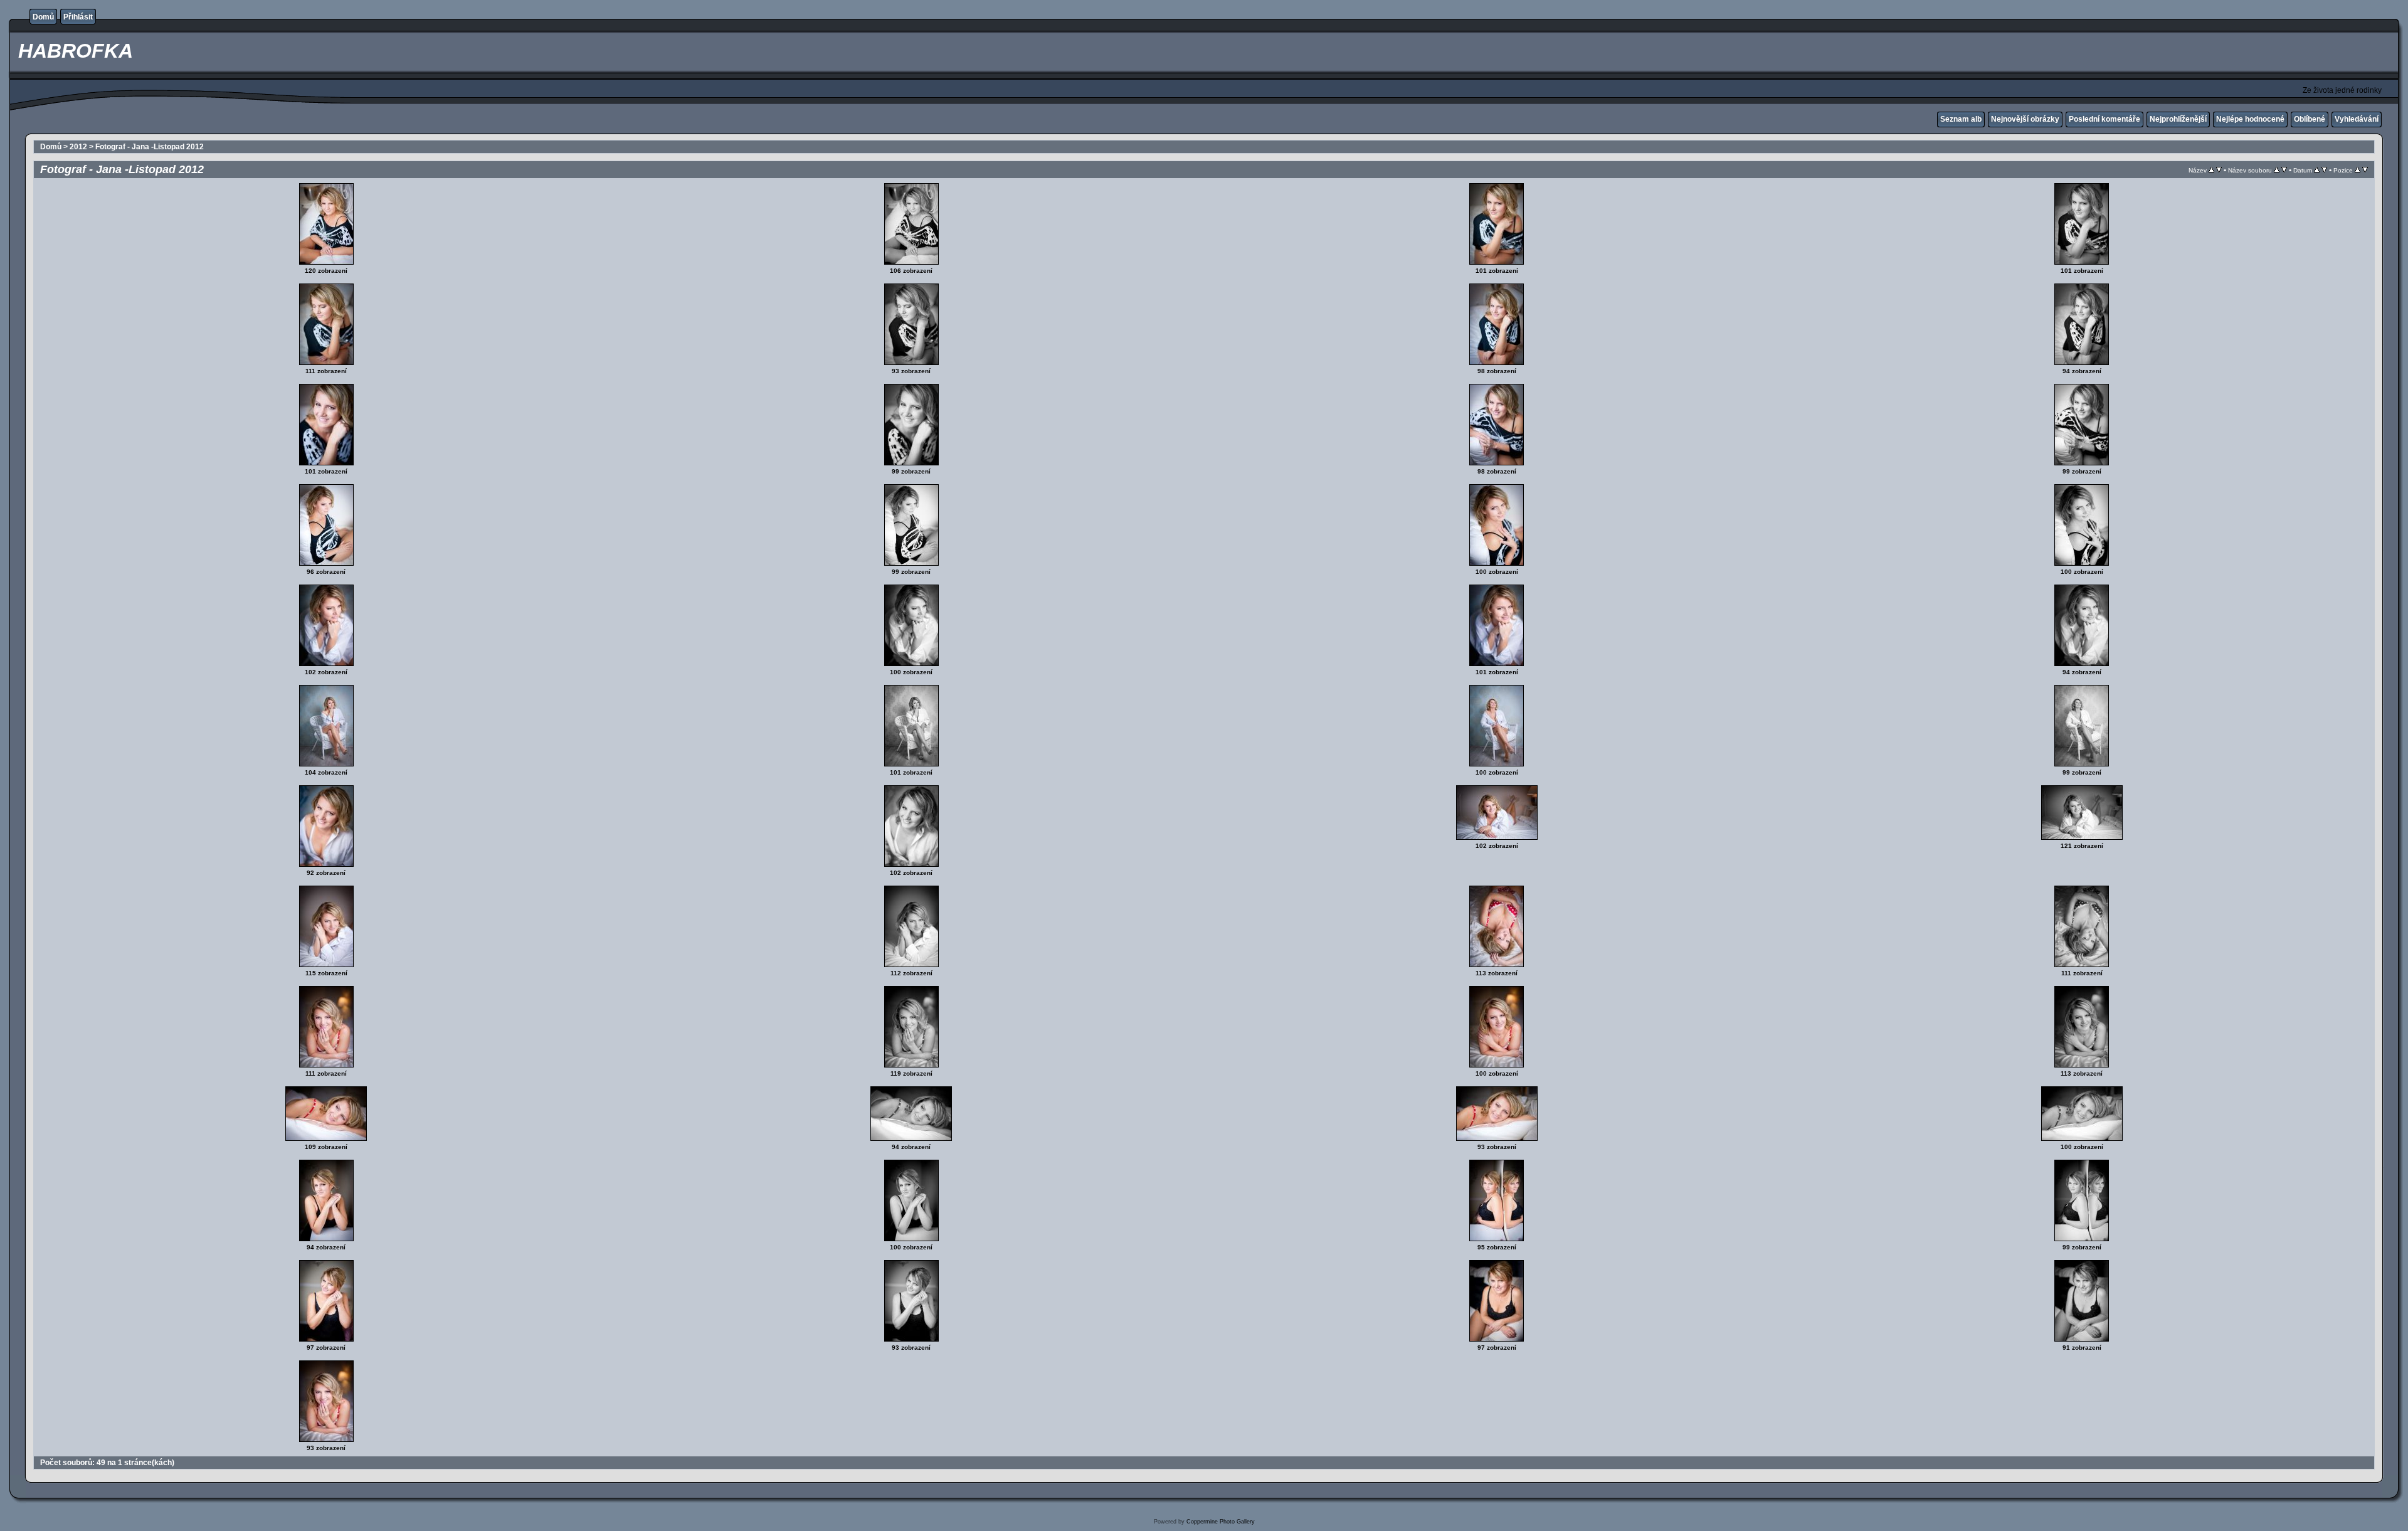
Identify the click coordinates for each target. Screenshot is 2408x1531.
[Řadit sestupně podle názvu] (2219, 170)
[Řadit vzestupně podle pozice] (2358, 170)
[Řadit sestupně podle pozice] (2365, 170)
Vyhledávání (2357, 119)
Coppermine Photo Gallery (1221, 1522)
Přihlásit (78, 17)
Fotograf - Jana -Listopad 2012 (150, 147)
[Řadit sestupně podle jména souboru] (2284, 170)
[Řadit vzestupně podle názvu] (2211, 170)
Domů (43, 17)
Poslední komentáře (2104, 119)
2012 (78, 147)
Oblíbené (2310, 119)
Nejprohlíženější (2178, 119)
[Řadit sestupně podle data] (2324, 170)
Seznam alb (1961, 119)
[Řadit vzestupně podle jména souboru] (2277, 170)
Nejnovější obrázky (2025, 119)
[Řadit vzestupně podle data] (2317, 170)
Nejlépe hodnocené (2250, 119)
